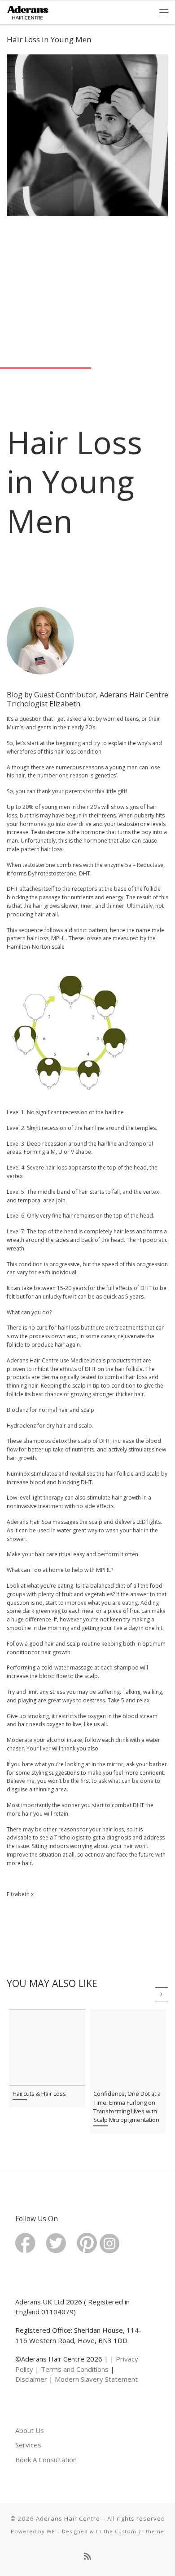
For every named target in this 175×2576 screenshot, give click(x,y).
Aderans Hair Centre (68, 2518)
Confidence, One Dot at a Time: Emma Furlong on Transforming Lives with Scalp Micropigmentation (127, 2107)
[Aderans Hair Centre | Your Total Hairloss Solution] (28, 11)
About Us (30, 2430)
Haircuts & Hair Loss (39, 2094)
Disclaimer (31, 2379)
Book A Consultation (46, 2460)
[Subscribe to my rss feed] (87, 2557)
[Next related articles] (162, 1994)
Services (28, 2445)
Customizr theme (140, 2531)
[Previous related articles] (146, 1994)
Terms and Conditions (75, 2369)
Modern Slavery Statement (96, 2379)
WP (51, 2531)
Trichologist (69, 1837)
